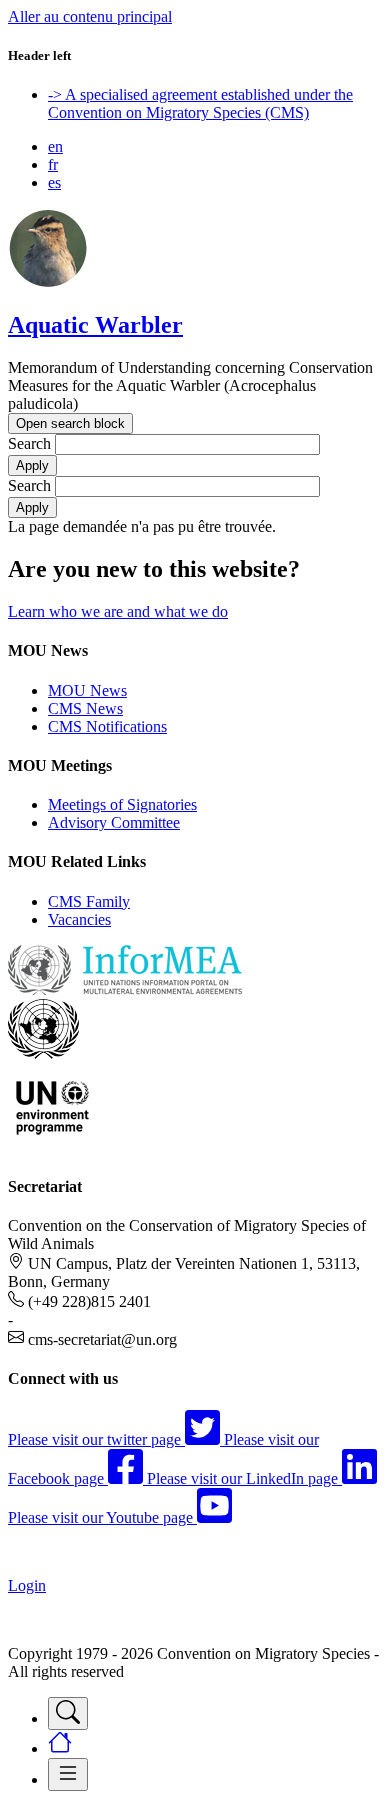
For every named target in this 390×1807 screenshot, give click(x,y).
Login (27, 1585)
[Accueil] (48, 282)
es (54, 182)
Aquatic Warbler (95, 325)
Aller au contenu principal (90, 16)
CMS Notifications (107, 726)
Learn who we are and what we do (118, 611)
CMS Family (89, 901)
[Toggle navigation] (68, 1713)
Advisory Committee (114, 822)
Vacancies (79, 919)
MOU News (87, 690)
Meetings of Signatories (122, 804)
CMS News (85, 708)
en (55, 146)
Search (29, 443)
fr (53, 164)
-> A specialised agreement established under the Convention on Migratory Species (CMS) (200, 103)
